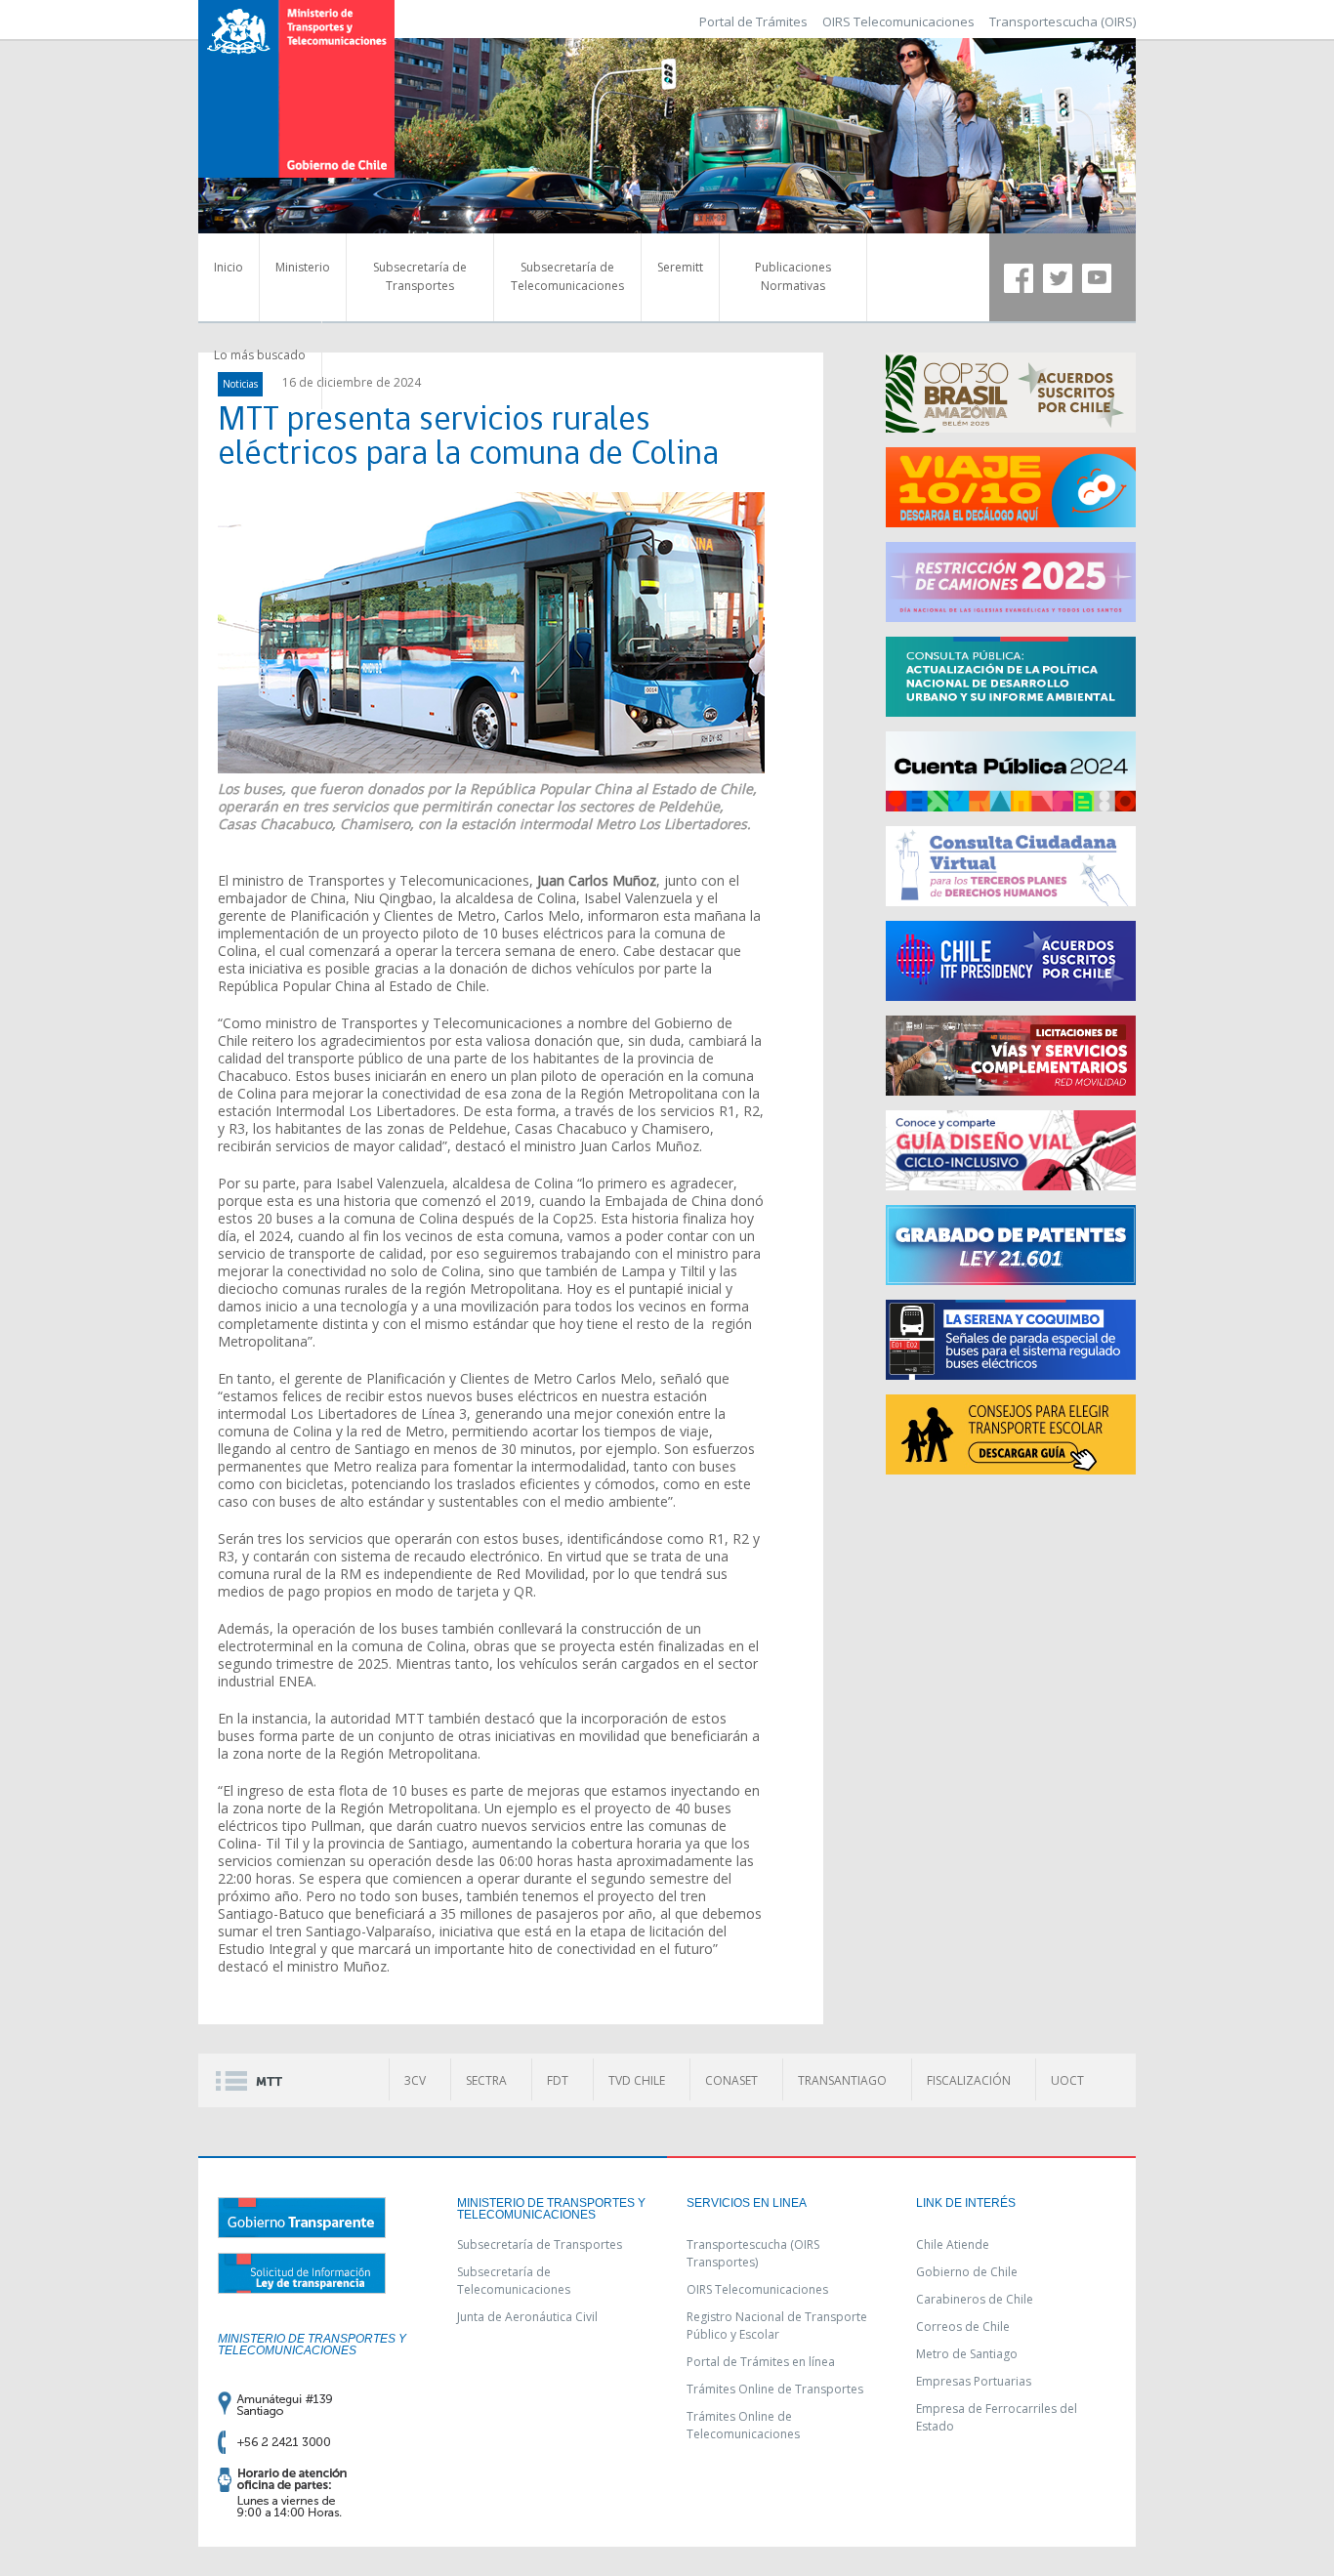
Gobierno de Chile (967, 2272)
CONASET (731, 2080)
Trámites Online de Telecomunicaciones (743, 2425)
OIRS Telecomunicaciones (898, 21)
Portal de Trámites (753, 21)
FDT (558, 2080)
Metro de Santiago (967, 2354)
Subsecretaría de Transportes (420, 276)
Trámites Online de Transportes (775, 2389)
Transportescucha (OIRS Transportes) (753, 2253)
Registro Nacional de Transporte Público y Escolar (777, 2326)
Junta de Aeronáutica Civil (527, 2317)
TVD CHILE (637, 2080)
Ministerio (303, 267)
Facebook (1019, 278)
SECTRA (486, 2080)
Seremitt (680, 267)
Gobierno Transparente (302, 2218)
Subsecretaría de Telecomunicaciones (567, 276)
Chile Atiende (953, 2244)
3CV (415, 2080)
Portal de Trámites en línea (761, 2362)
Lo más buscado (260, 355)
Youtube (1097, 278)
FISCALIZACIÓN (969, 2080)
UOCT (1067, 2080)
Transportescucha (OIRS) (1063, 21)
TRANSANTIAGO (842, 2080)
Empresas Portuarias (974, 2381)
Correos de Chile (963, 2327)
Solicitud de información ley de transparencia (302, 2273)
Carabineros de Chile (975, 2299)
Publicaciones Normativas (793, 276)
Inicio (229, 267)
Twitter (1058, 278)
